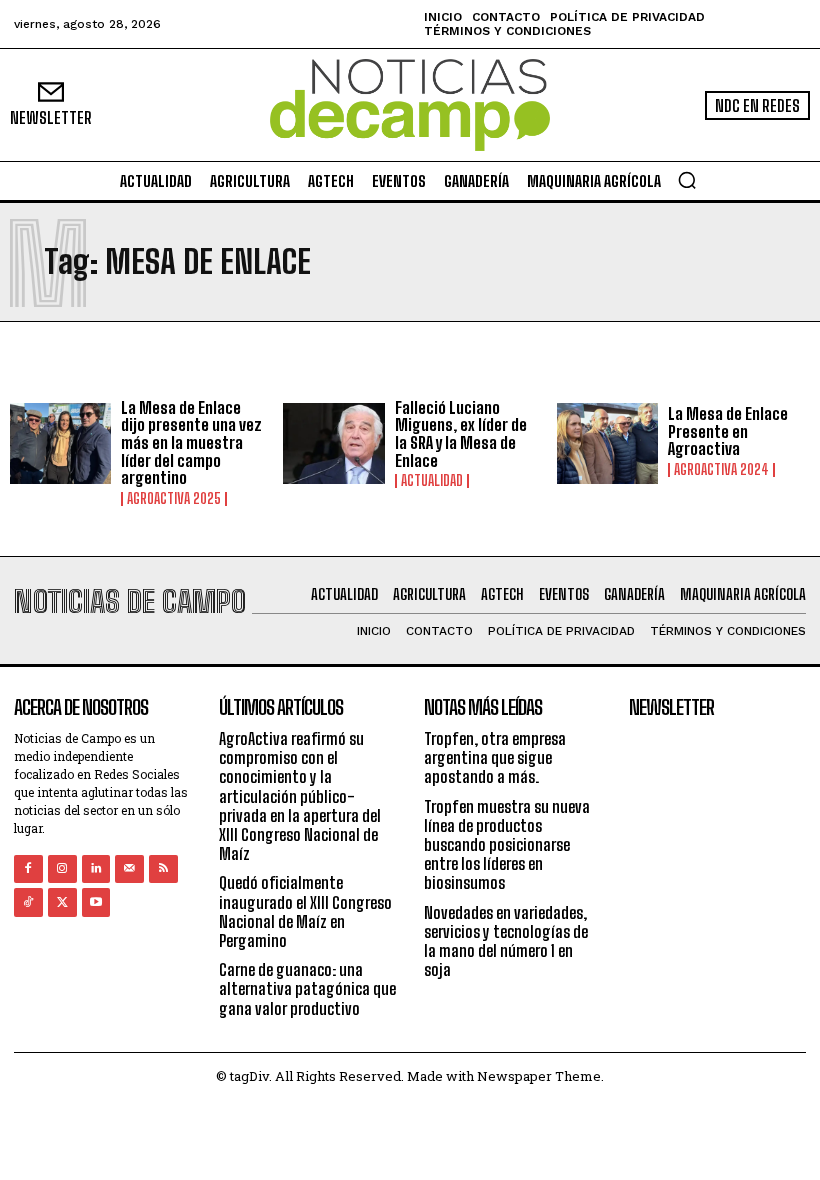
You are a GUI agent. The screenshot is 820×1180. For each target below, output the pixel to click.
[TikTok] (28, 902)
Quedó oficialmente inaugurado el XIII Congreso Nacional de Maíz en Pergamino (305, 911)
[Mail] (129, 869)
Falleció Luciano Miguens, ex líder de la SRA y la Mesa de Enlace (461, 434)
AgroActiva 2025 (174, 499)
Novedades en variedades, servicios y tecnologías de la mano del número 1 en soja (506, 941)
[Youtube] (96, 902)
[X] (62, 902)
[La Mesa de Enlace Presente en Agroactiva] (607, 443)
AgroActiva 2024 (721, 470)
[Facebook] (28, 869)
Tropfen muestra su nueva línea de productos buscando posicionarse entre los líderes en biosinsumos (507, 845)
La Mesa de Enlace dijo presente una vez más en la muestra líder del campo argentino (191, 442)
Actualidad (432, 481)
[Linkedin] (96, 869)
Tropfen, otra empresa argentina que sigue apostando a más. (495, 757)
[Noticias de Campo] (410, 105)
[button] (687, 180)
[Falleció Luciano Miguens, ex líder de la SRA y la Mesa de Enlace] (333, 443)
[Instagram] (62, 869)
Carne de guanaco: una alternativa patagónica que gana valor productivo (307, 988)
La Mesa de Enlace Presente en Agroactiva (728, 431)
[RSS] (163, 869)
